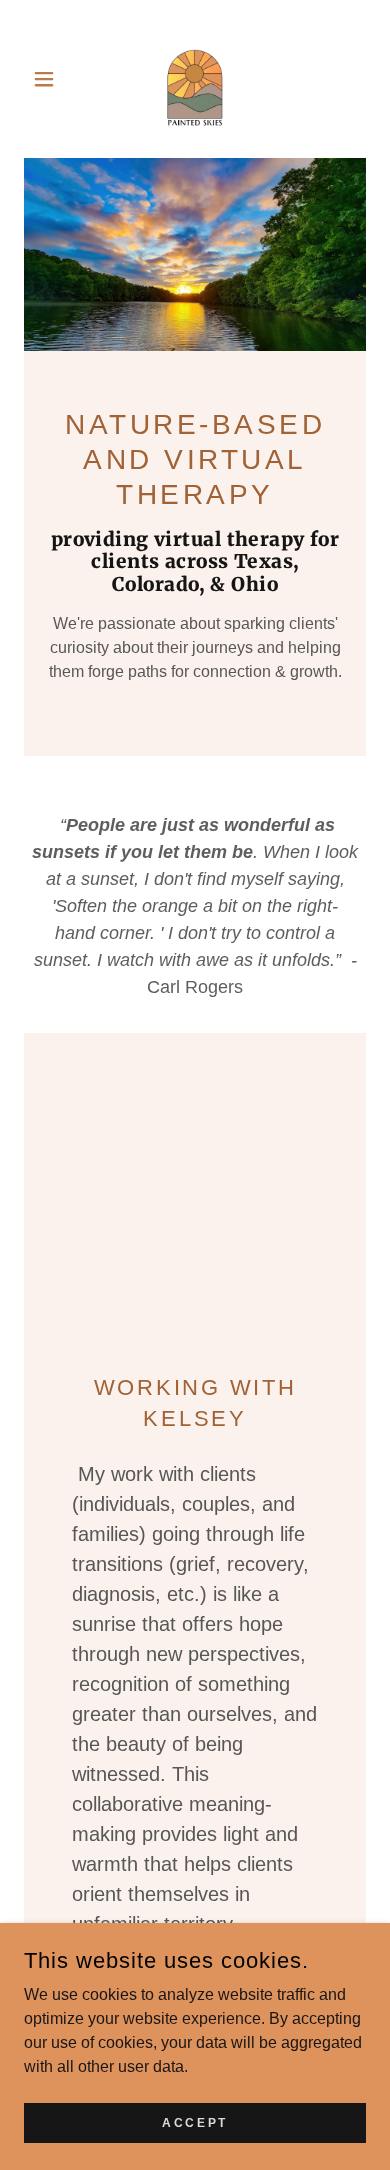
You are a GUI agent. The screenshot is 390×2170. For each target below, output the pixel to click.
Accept (194, 2122)
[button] (49, 79)
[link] (195, 79)
